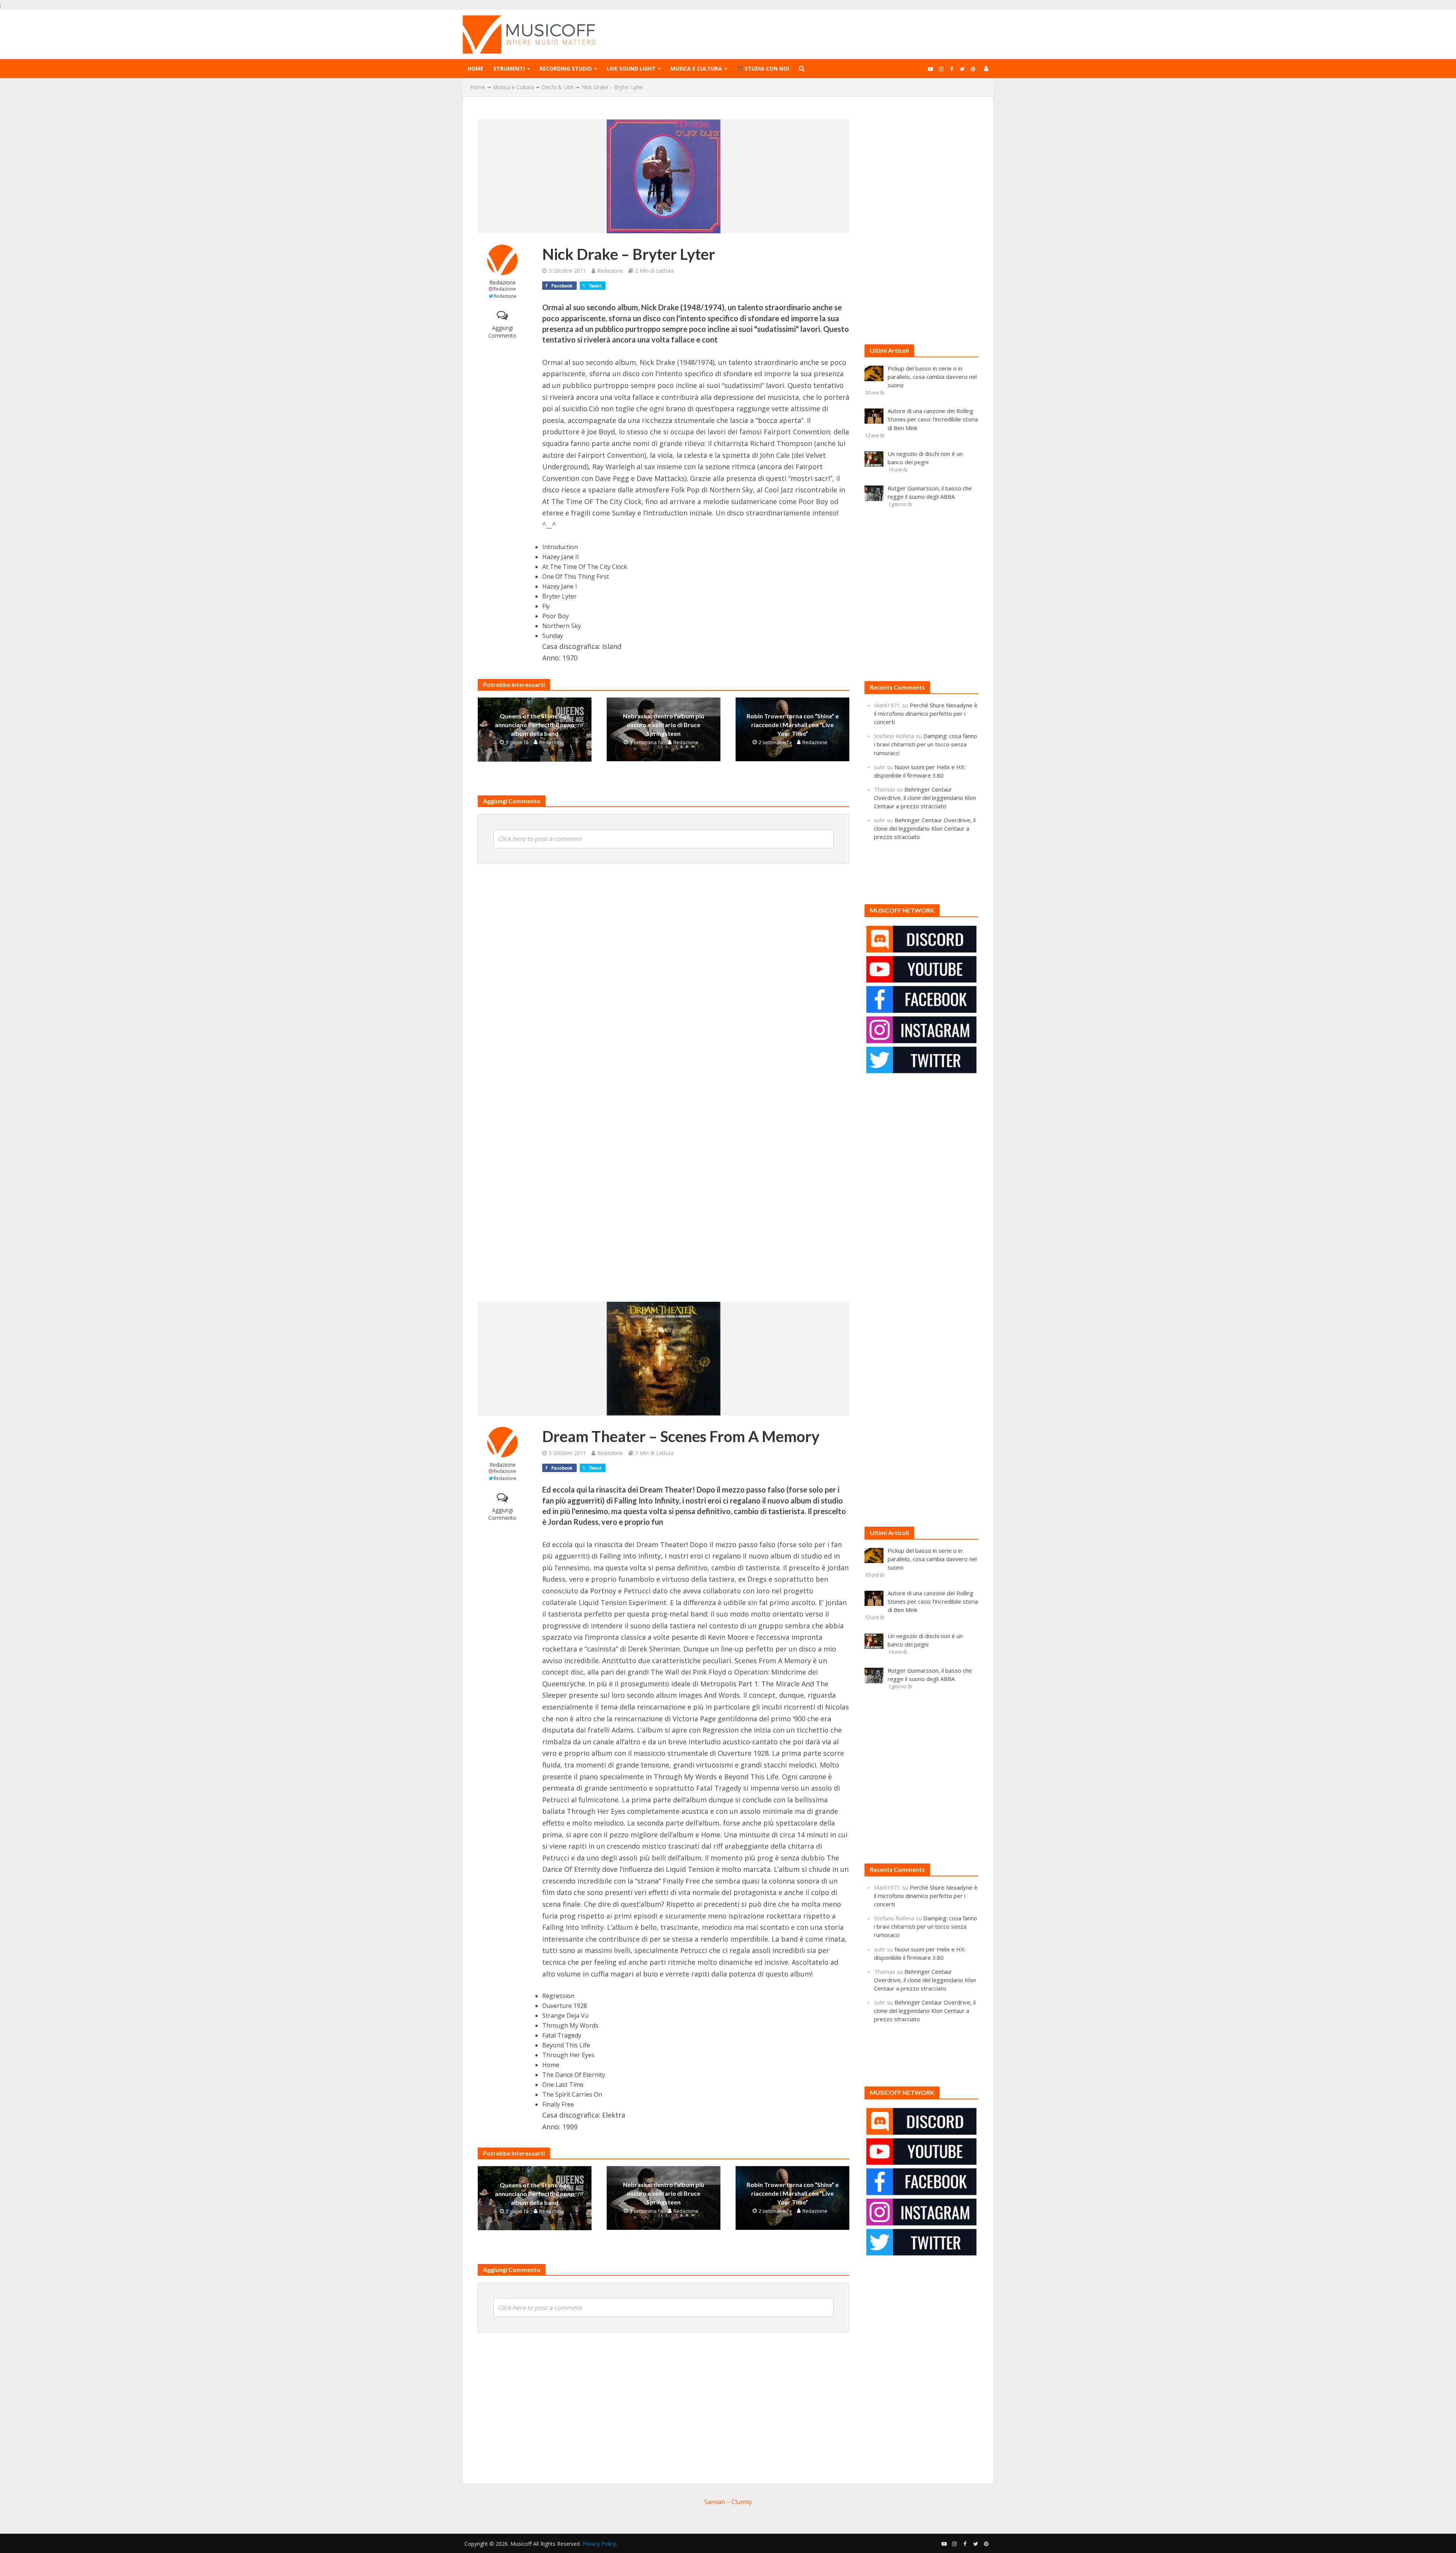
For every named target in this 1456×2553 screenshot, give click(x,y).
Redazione (503, 282)
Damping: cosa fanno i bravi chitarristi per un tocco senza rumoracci (926, 744)
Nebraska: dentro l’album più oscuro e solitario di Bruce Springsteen (664, 725)
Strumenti (509, 68)
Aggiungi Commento (502, 332)
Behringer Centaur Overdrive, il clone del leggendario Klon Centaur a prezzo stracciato (925, 798)
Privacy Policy (599, 2544)
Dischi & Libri (558, 87)
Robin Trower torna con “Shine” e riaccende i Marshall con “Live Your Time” (793, 725)
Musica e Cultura (696, 68)
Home (475, 68)
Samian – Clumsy (728, 2502)
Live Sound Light (631, 68)
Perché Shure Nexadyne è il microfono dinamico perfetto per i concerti (926, 713)
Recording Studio (566, 68)
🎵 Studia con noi (763, 68)
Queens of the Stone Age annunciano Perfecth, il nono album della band (535, 725)
